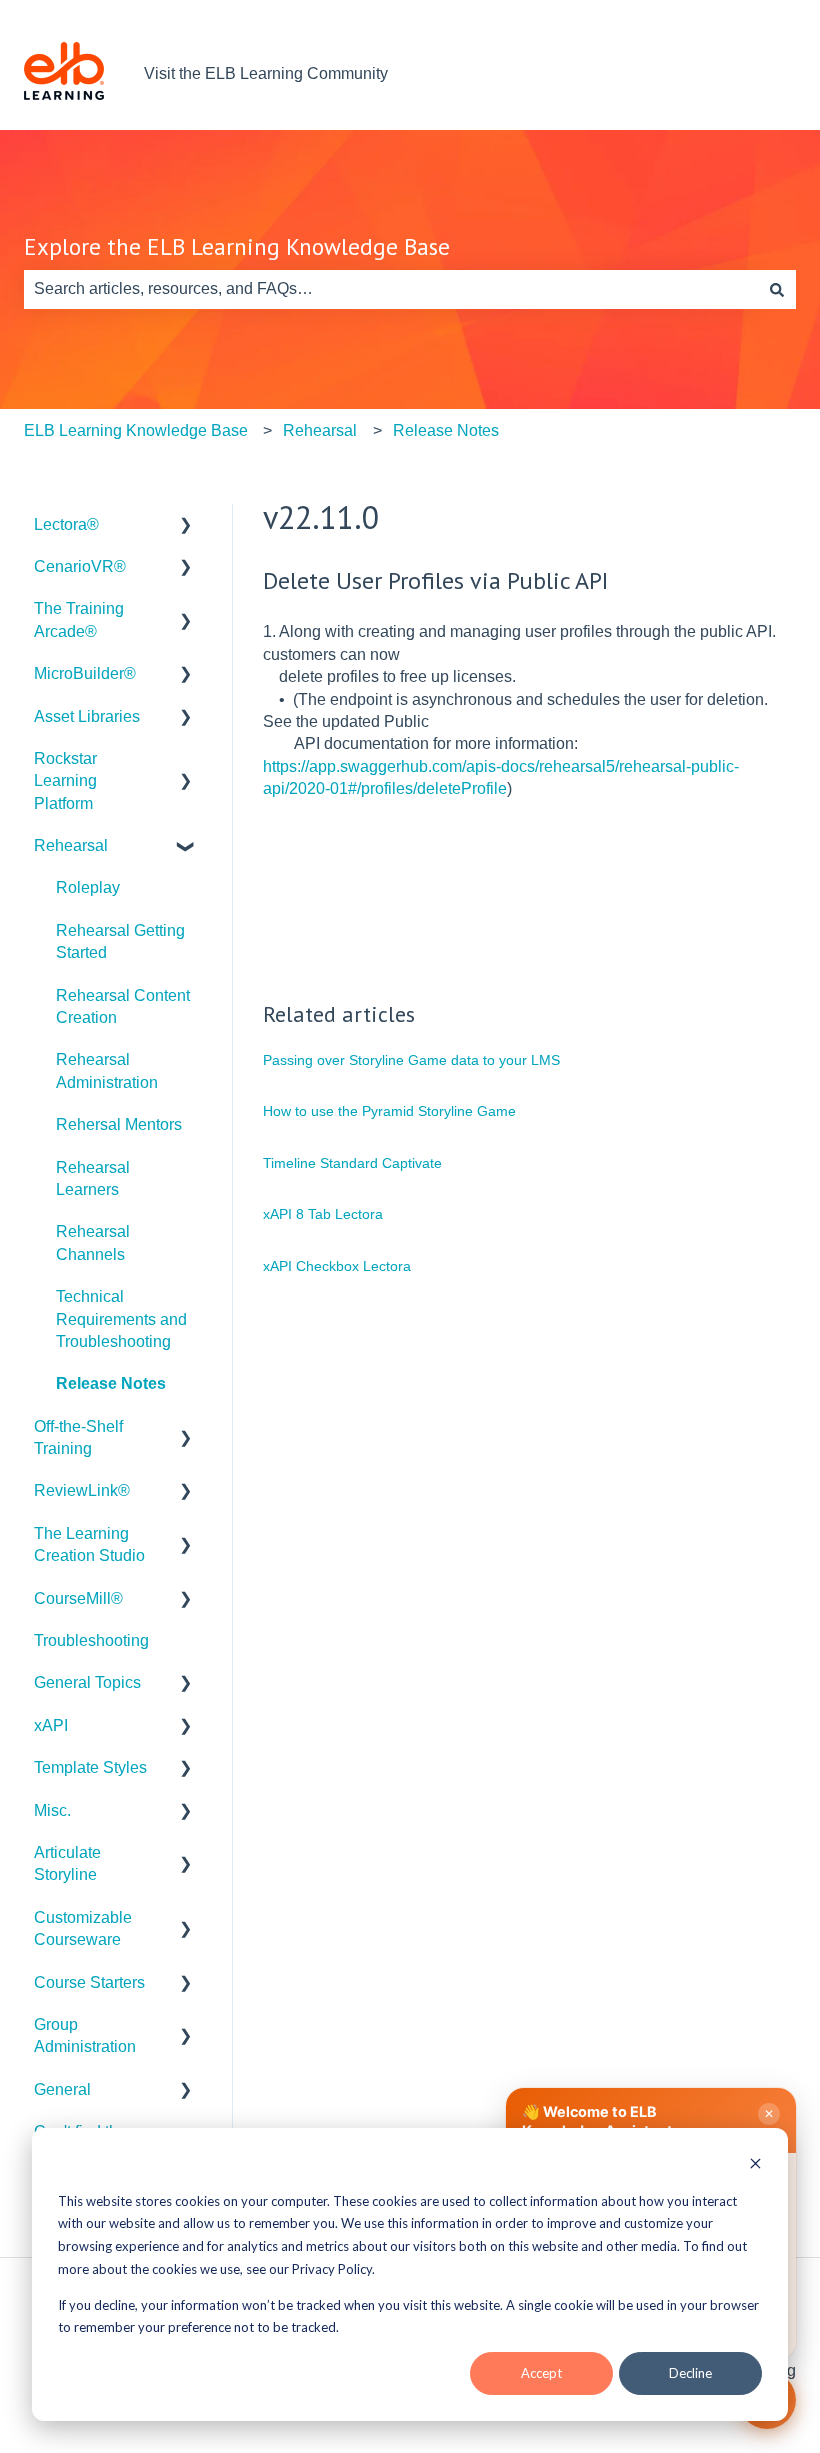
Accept (541, 2373)
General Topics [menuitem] (87, 1682)
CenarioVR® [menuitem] (80, 566)
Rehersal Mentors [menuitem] (119, 1124)
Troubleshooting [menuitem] (91, 1640)
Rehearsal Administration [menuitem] (107, 1070)
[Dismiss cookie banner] (755, 2165)
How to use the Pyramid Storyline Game (389, 1111)
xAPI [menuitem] (51, 1725)
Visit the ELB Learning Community (266, 73)
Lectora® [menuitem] (66, 524)
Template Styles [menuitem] (90, 1767)
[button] (186, 526)
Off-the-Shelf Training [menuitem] (78, 1437)
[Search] (777, 289)
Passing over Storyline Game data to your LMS (411, 1060)
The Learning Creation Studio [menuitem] (89, 1544)
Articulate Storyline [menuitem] (67, 1863)
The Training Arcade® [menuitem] (79, 619)
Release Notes (446, 430)
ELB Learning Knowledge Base (136, 430)
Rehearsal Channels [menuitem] (93, 1242)
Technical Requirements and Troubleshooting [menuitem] (121, 1319)
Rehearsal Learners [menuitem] (93, 1178)
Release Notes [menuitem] (111, 1383)
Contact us (738, 73)
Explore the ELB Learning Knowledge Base (237, 246)
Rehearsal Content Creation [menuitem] (123, 1006)
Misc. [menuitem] (52, 1810)
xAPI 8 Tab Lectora (323, 1214)
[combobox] (391, 289)
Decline (690, 2373)
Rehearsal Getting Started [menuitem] (120, 941)
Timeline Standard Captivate (352, 1163)
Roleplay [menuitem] (88, 887)
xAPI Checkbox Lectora (337, 1266)
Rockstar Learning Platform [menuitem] (65, 781)
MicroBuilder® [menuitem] (85, 673)
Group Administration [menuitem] (85, 2035)
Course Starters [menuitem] (89, 1982)
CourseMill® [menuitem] (78, 1598)
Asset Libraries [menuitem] (87, 716)
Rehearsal (320, 430)
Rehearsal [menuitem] (71, 845)
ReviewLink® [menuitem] (82, 1490)
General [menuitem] (62, 2089)
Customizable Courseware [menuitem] (83, 1928)
